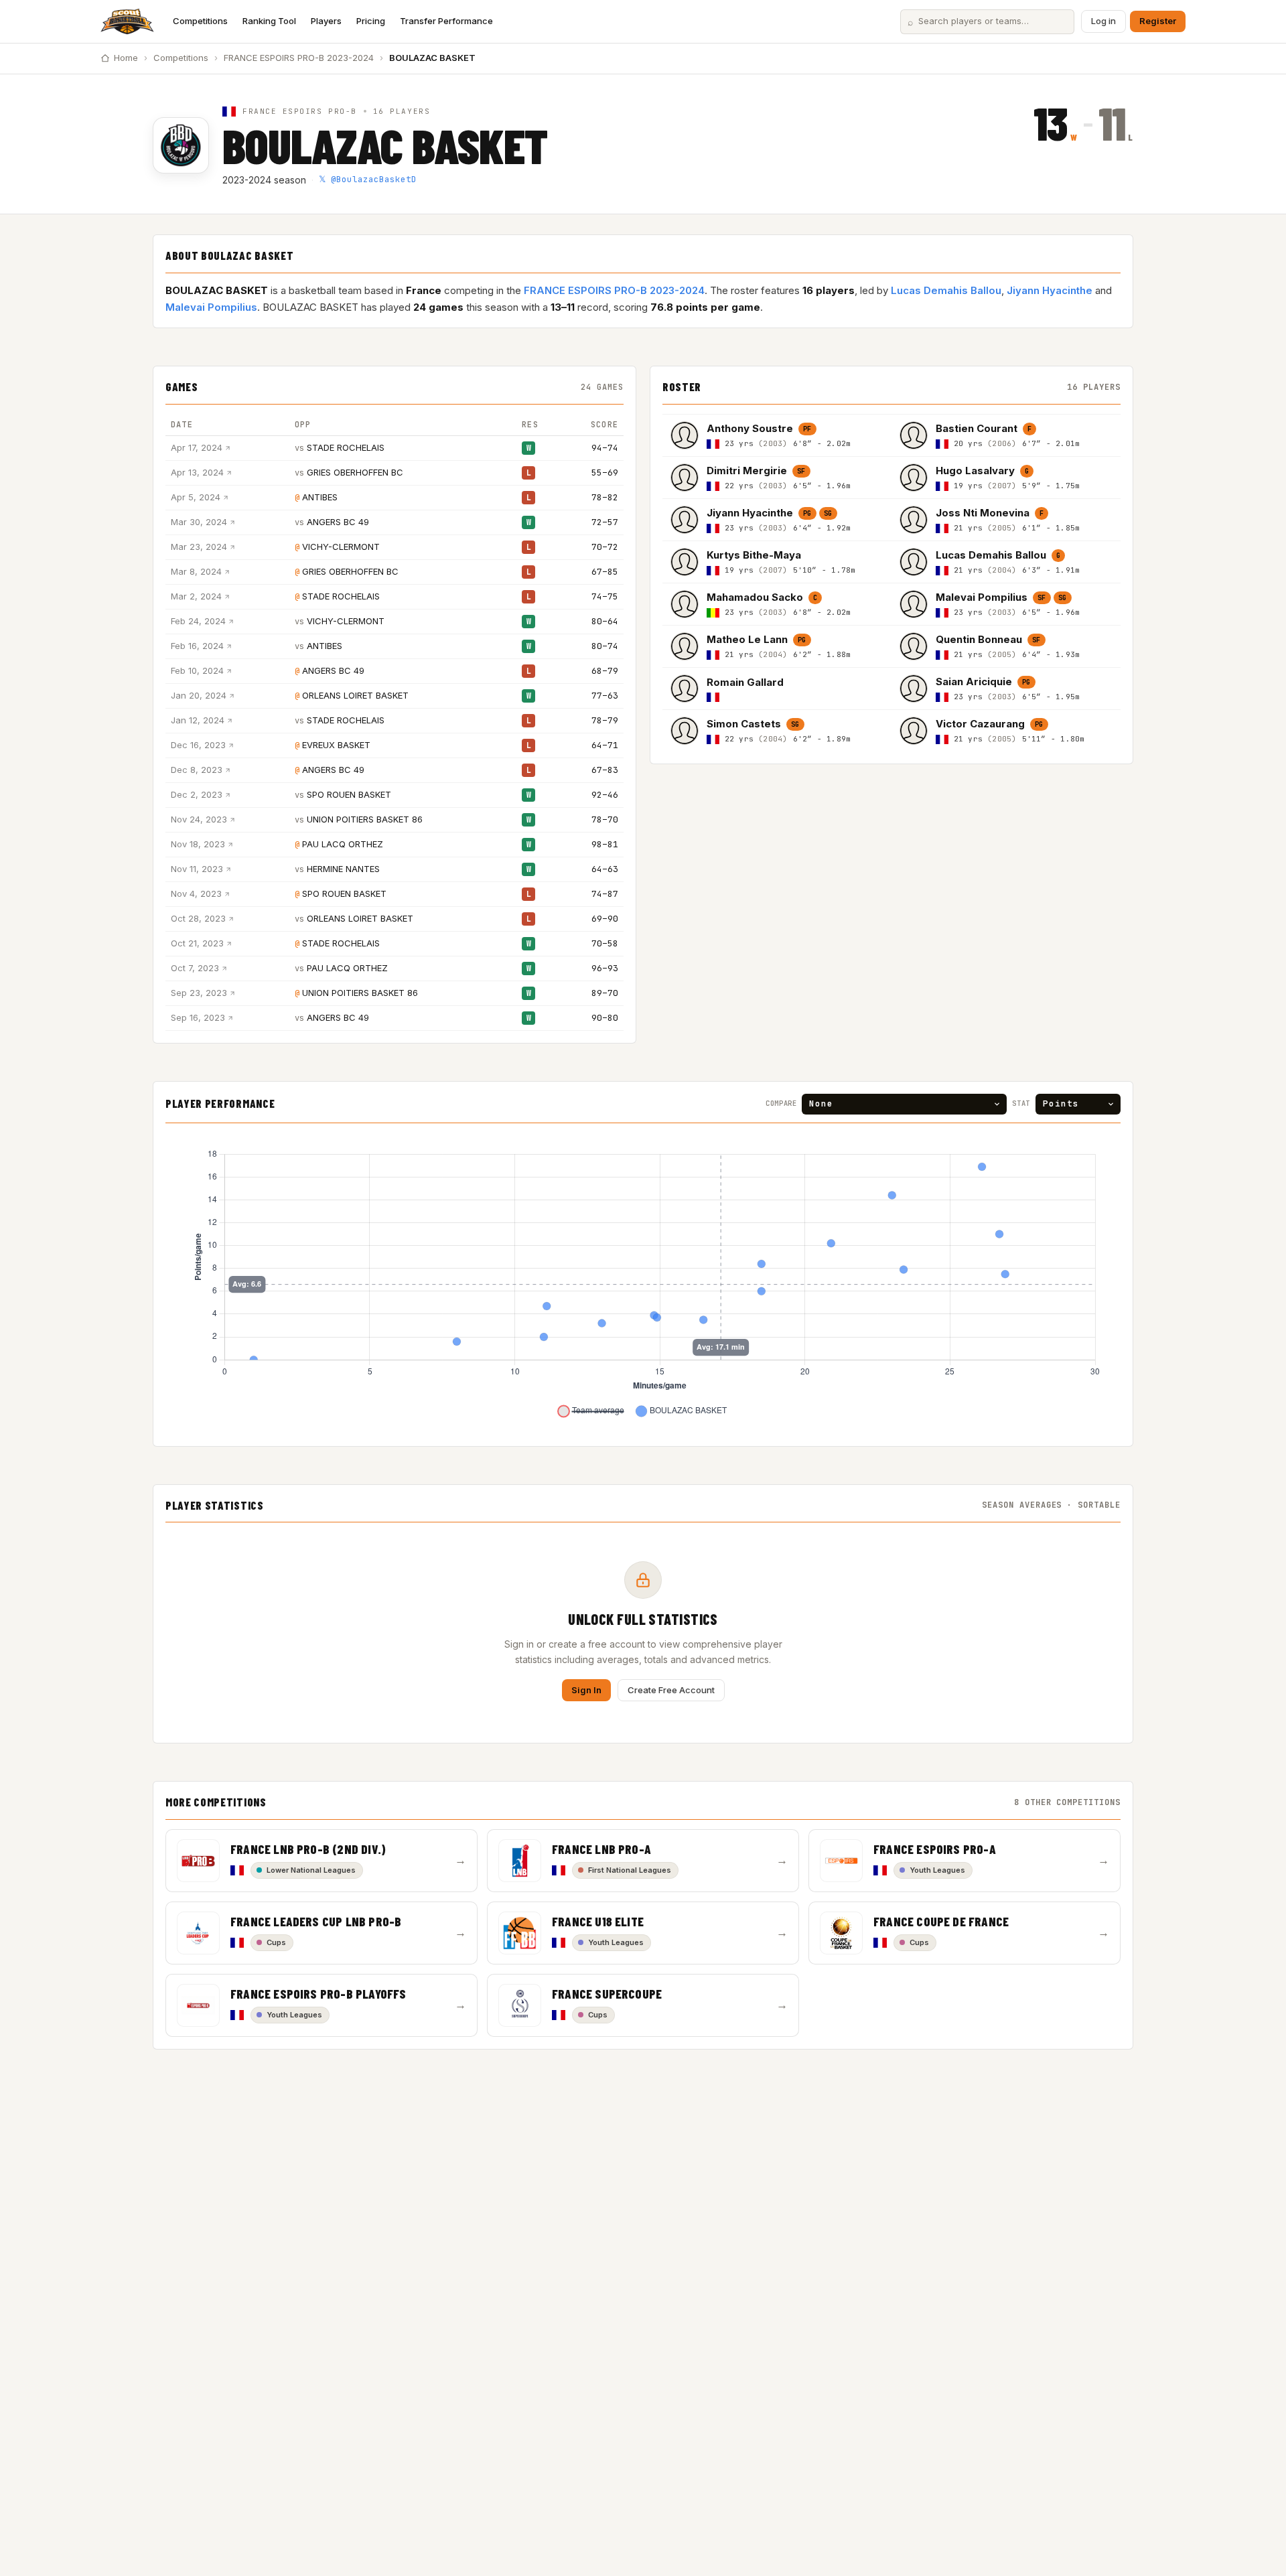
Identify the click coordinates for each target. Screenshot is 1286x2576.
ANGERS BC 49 (338, 522)
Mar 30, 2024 (199, 522)
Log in (1103, 21)
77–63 (605, 696)
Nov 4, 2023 (196, 893)
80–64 (605, 621)
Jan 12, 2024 (198, 720)
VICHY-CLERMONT (341, 547)
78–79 (605, 720)
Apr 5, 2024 (196, 497)
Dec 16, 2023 (198, 745)
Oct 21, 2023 (197, 943)
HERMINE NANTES (343, 869)
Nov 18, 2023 (198, 844)
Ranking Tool (269, 21)
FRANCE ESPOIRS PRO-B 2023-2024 (299, 58)
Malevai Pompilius (211, 307)
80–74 (605, 646)
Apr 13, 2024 (197, 472)
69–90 (605, 919)
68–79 (605, 671)
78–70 (605, 819)
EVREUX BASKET (336, 745)
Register (1158, 21)
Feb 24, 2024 (198, 621)
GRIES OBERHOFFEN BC (355, 472)
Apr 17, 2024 (197, 447)
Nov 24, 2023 (199, 819)
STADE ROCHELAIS (346, 447)
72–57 (605, 522)
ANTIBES (320, 497)
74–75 (605, 596)
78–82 (605, 497)
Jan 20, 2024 (199, 695)
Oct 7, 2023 (195, 968)
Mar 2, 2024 (196, 596)
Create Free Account (671, 1690)
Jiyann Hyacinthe (1050, 290)
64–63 (605, 869)
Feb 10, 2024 (197, 670)
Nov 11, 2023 (197, 869)
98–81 (605, 844)
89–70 (605, 993)
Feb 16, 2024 (197, 646)
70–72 (605, 547)
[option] (777, 435)
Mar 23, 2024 (199, 547)
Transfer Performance (446, 21)
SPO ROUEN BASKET (349, 794)
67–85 (605, 572)
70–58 (605, 943)
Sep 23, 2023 (199, 993)
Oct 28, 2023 (198, 918)
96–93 (605, 968)
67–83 (605, 770)
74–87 (605, 894)
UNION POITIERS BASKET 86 (365, 819)
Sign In (586, 1690)
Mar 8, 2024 (196, 571)
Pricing (371, 21)
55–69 (605, 473)
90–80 (605, 1018)
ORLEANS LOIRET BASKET (355, 695)
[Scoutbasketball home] (127, 21)
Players (326, 21)
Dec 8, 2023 (197, 770)
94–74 (605, 448)
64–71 (605, 745)
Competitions (200, 21)
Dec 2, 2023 (197, 794)
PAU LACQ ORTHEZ (343, 844)
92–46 (605, 795)
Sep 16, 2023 (198, 1017)
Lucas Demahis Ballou (946, 290)
